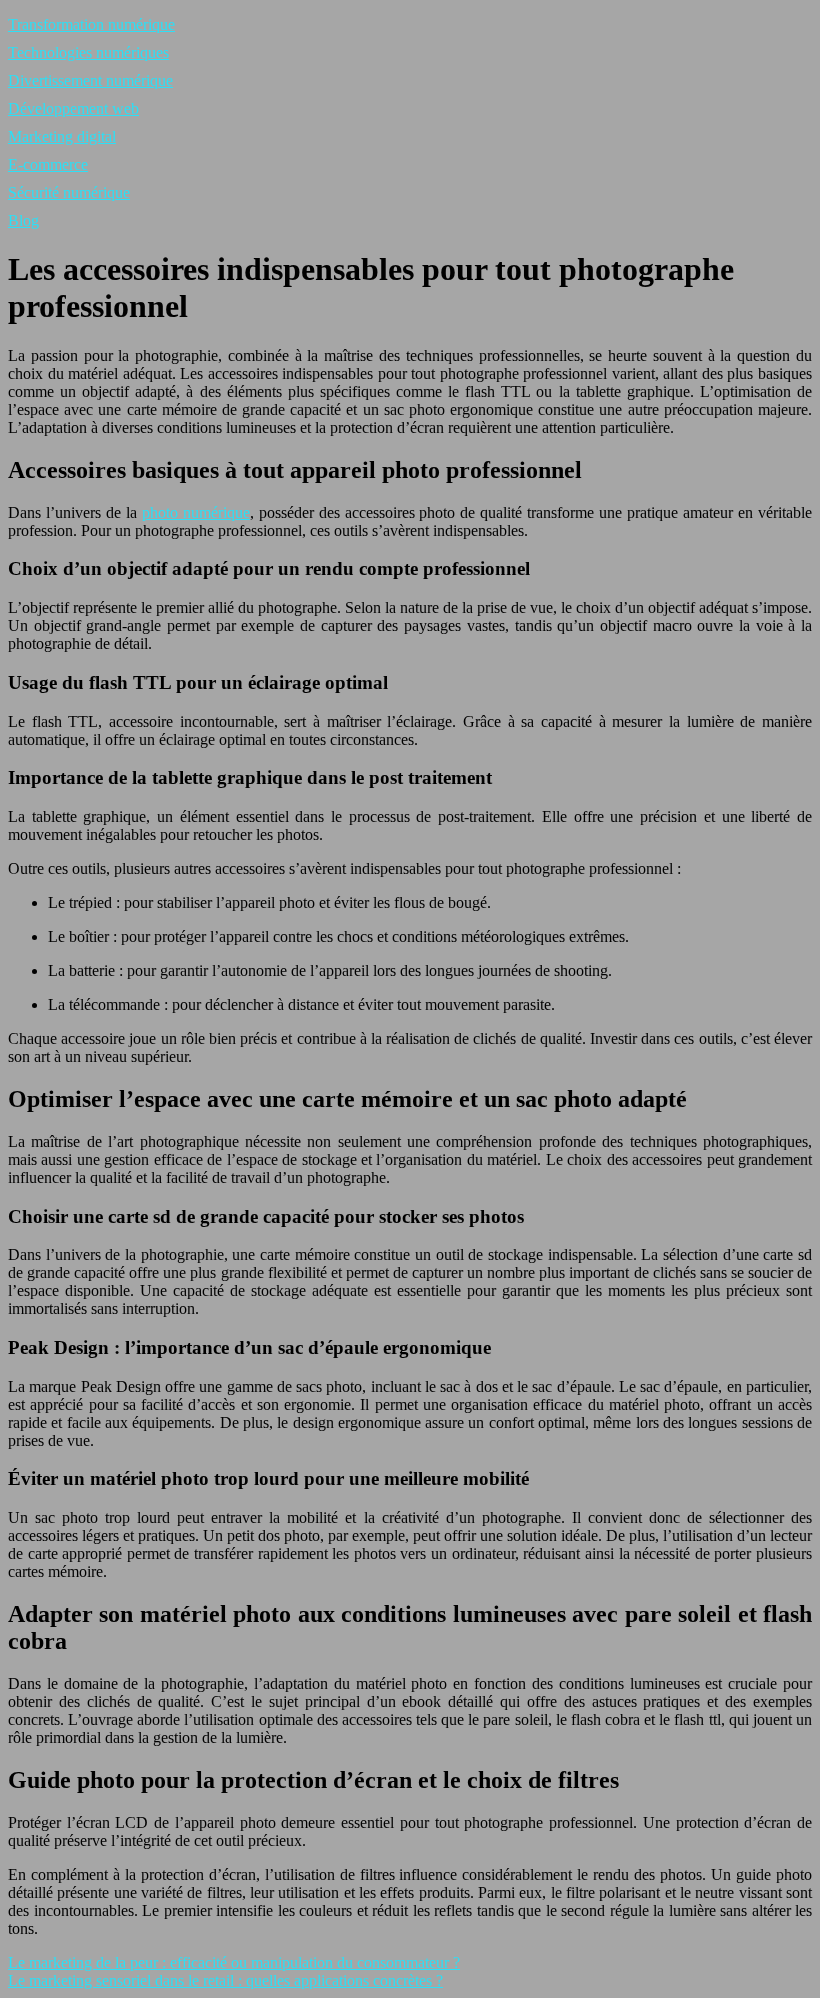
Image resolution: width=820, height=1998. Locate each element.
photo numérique (196, 512)
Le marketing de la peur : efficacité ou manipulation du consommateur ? (234, 1962)
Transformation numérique (91, 24)
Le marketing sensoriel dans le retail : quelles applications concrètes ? (225, 1980)
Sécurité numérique (69, 192)
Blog (23, 220)
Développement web (73, 108)
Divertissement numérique (90, 80)
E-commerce (48, 164)
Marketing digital (62, 136)
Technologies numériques (88, 52)
